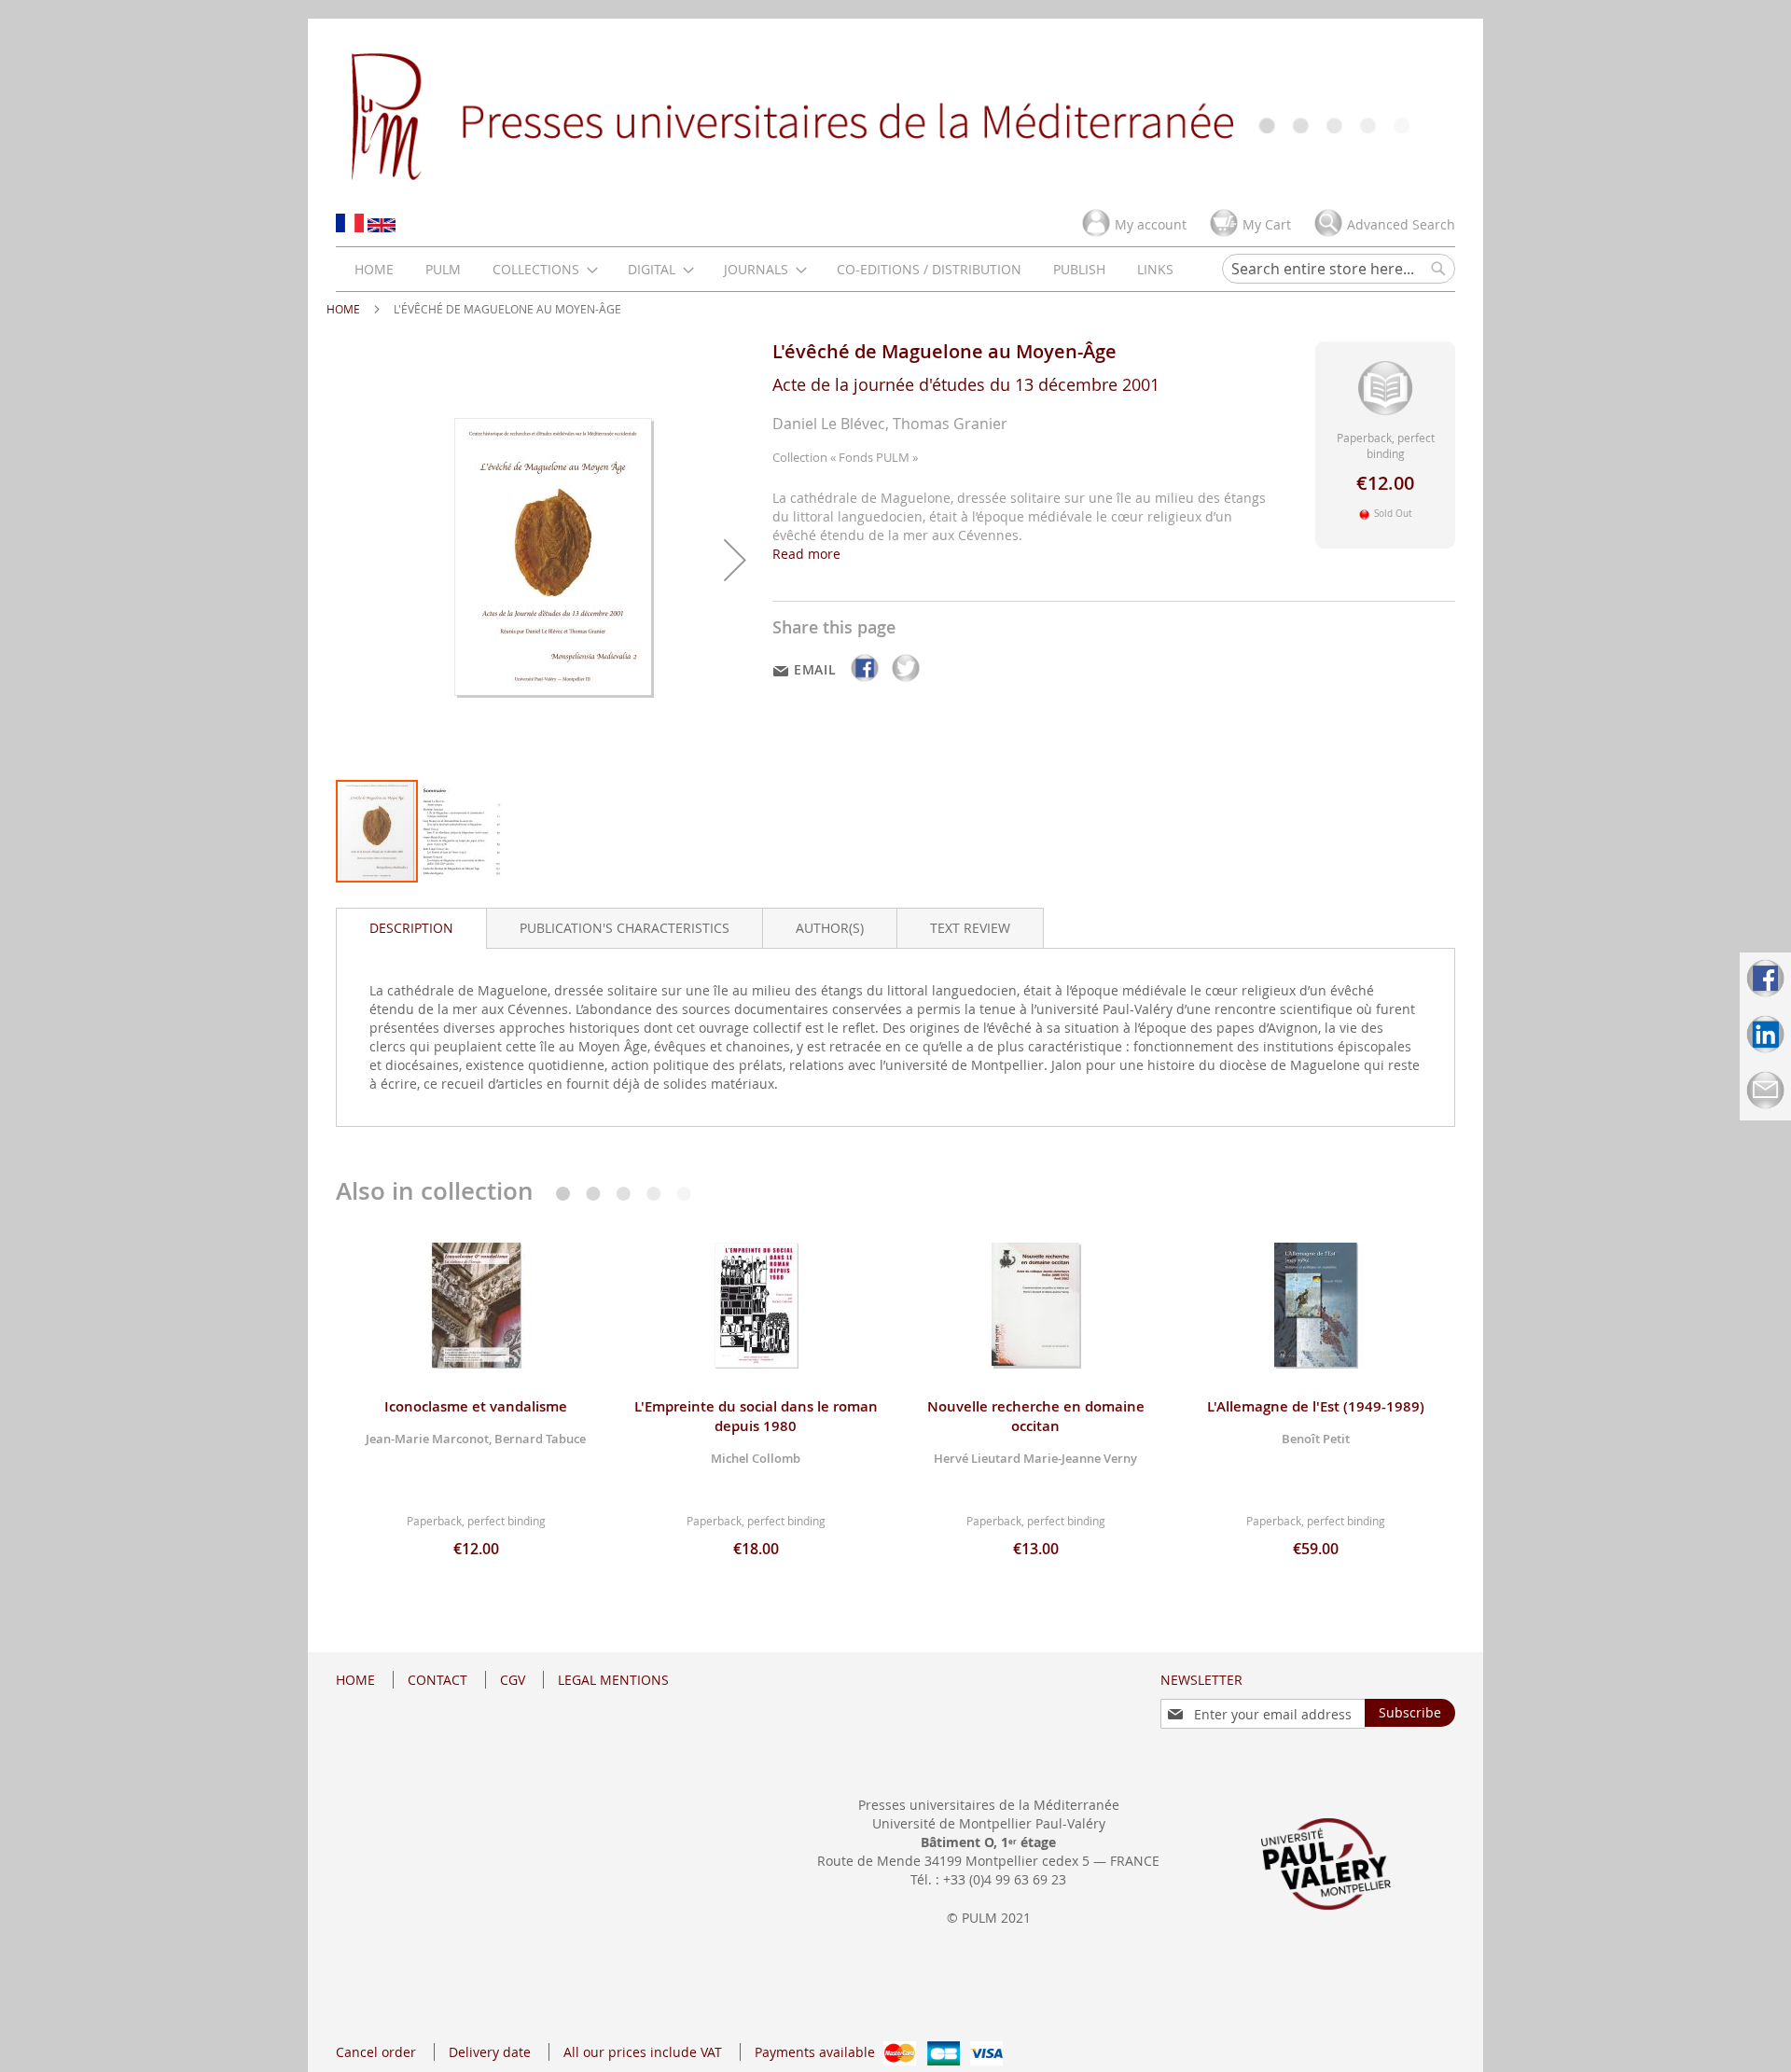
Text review (970, 928)
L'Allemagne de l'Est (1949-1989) (1316, 1406)
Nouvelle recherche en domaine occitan (1036, 1416)
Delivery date (490, 2052)
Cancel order (376, 2052)
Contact (437, 1680)
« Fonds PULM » (874, 457)
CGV (513, 1680)
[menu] (764, 269)
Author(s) (830, 928)
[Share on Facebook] (867, 681)
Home (343, 309)
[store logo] (895, 115)
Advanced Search (1401, 224)
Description (411, 928)
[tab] (411, 928)
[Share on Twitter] (906, 681)
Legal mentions (613, 1680)
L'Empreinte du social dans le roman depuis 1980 (756, 1416)
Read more (806, 554)
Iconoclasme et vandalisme (476, 1406)
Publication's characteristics (625, 928)
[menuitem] (374, 269)
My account (1151, 224)
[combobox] (1339, 269)
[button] (735, 560)
